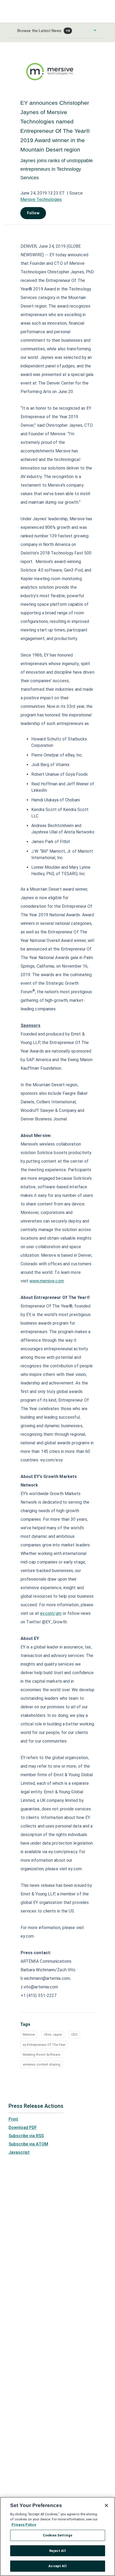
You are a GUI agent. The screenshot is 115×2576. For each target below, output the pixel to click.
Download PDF (23, 2127)
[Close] (106, 2505)
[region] (57, 2536)
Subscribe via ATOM (28, 2144)
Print (13, 2119)
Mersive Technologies (41, 199)
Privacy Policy (24, 2525)
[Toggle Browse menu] (95, 30)
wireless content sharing (42, 2064)
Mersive (29, 2034)
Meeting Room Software (41, 2055)
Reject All (57, 2551)
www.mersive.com (47, 1281)
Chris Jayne (53, 2034)
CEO (74, 2034)
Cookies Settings (57, 2535)
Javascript (19, 2152)
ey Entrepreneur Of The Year (44, 2045)
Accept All (57, 2566)
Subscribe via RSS (26, 2136)
